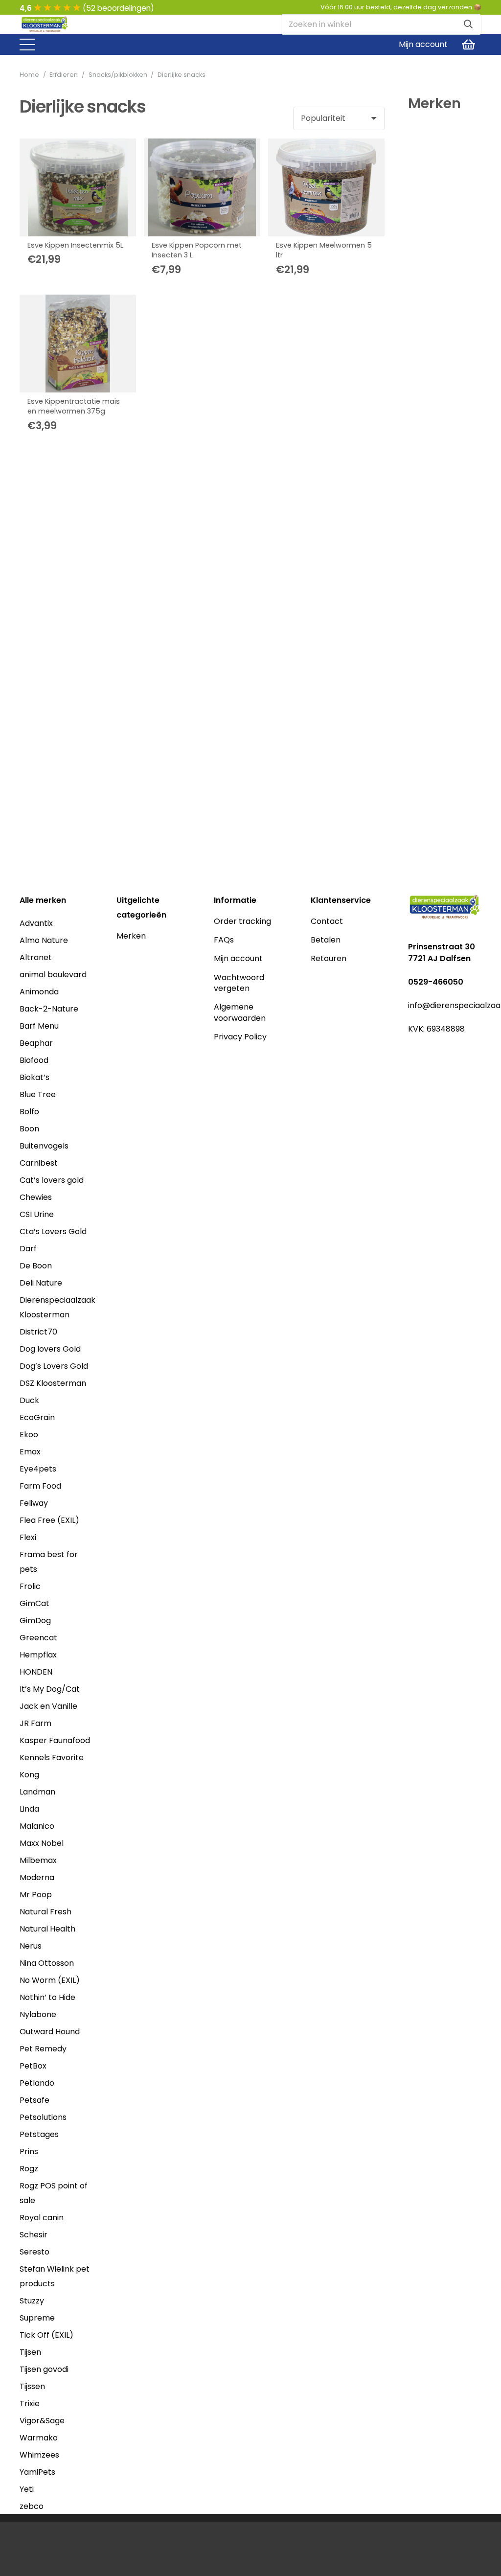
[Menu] (27, 45)
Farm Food (40, 1486)
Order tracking (242, 921)
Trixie (30, 2403)
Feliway (34, 1503)
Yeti (27, 2489)
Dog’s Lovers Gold (54, 1366)
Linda (29, 1809)
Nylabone (38, 2014)
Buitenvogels (44, 1146)
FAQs (224, 940)
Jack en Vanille (48, 1706)
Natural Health (47, 1929)
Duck (29, 1400)
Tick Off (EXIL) (46, 2335)
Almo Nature (44, 940)
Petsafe (34, 2100)
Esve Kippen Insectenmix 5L (75, 245)
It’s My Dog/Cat (50, 1689)
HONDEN (36, 1672)
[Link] (45, 25)
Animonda (39, 992)
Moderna (37, 1877)
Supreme (37, 2318)
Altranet (36, 957)
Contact (327, 921)
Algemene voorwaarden (240, 1012)
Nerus (31, 1946)
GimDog (35, 1621)
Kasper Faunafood (55, 1740)
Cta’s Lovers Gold (53, 1231)
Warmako (39, 2438)
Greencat (38, 1638)
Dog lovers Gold (50, 1349)
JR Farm (35, 1723)
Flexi (28, 1537)
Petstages (39, 2134)
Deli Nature (41, 1283)
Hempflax (38, 1655)
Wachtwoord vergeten (239, 983)
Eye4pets (38, 1469)
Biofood (34, 1060)
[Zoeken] (468, 24)
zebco (32, 2506)
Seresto (34, 2252)
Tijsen (30, 2352)
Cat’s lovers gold (52, 1180)
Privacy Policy (240, 1037)
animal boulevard (53, 975)
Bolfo (29, 1112)
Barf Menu (39, 1026)
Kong (29, 1775)
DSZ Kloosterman (53, 1383)
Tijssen (32, 2386)
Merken (131, 936)
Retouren (329, 958)
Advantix (36, 923)
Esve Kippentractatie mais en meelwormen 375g (74, 406)
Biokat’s (34, 1077)
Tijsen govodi (44, 2369)
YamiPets (37, 2472)
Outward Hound (50, 2032)
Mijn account (238, 958)
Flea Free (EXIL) (49, 1520)
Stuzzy (32, 2301)
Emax (30, 1452)
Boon (29, 1129)
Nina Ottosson (47, 1963)
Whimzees (39, 2455)
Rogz (29, 2169)
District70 (38, 1332)
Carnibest (39, 1163)
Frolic (30, 1586)
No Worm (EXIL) (50, 1980)
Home (29, 75)
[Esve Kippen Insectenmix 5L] (78, 187)
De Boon (36, 1266)
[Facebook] (413, 1048)
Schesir (34, 2235)
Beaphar (36, 1043)
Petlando (37, 2083)
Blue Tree (38, 1094)
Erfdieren (64, 75)
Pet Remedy (43, 2049)
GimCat (34, 1603)
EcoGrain (37, 1417)
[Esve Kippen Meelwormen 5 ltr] (326, 187)
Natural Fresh (46, 1912)
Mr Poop (36, 1895)
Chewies (36, 1197)
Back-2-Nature (49, 1009)
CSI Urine (37, 1214)
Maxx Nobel (42, 1843)
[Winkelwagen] (468, 45)
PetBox (33, 2066)
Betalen (326, 940)
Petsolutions (43, 2117)
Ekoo (29, 1435)
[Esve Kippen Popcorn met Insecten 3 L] (202, 187)
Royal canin (42, 2218)
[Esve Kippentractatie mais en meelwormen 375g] (78, 344)
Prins (29, 2151)
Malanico (37, 1826)
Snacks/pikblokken (118, 75)
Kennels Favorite (52, 1758)
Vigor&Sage (42, 2421)
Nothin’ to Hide (47, 1997)
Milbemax (38, 1860)
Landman (37, 1792)
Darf (28, 1249)
